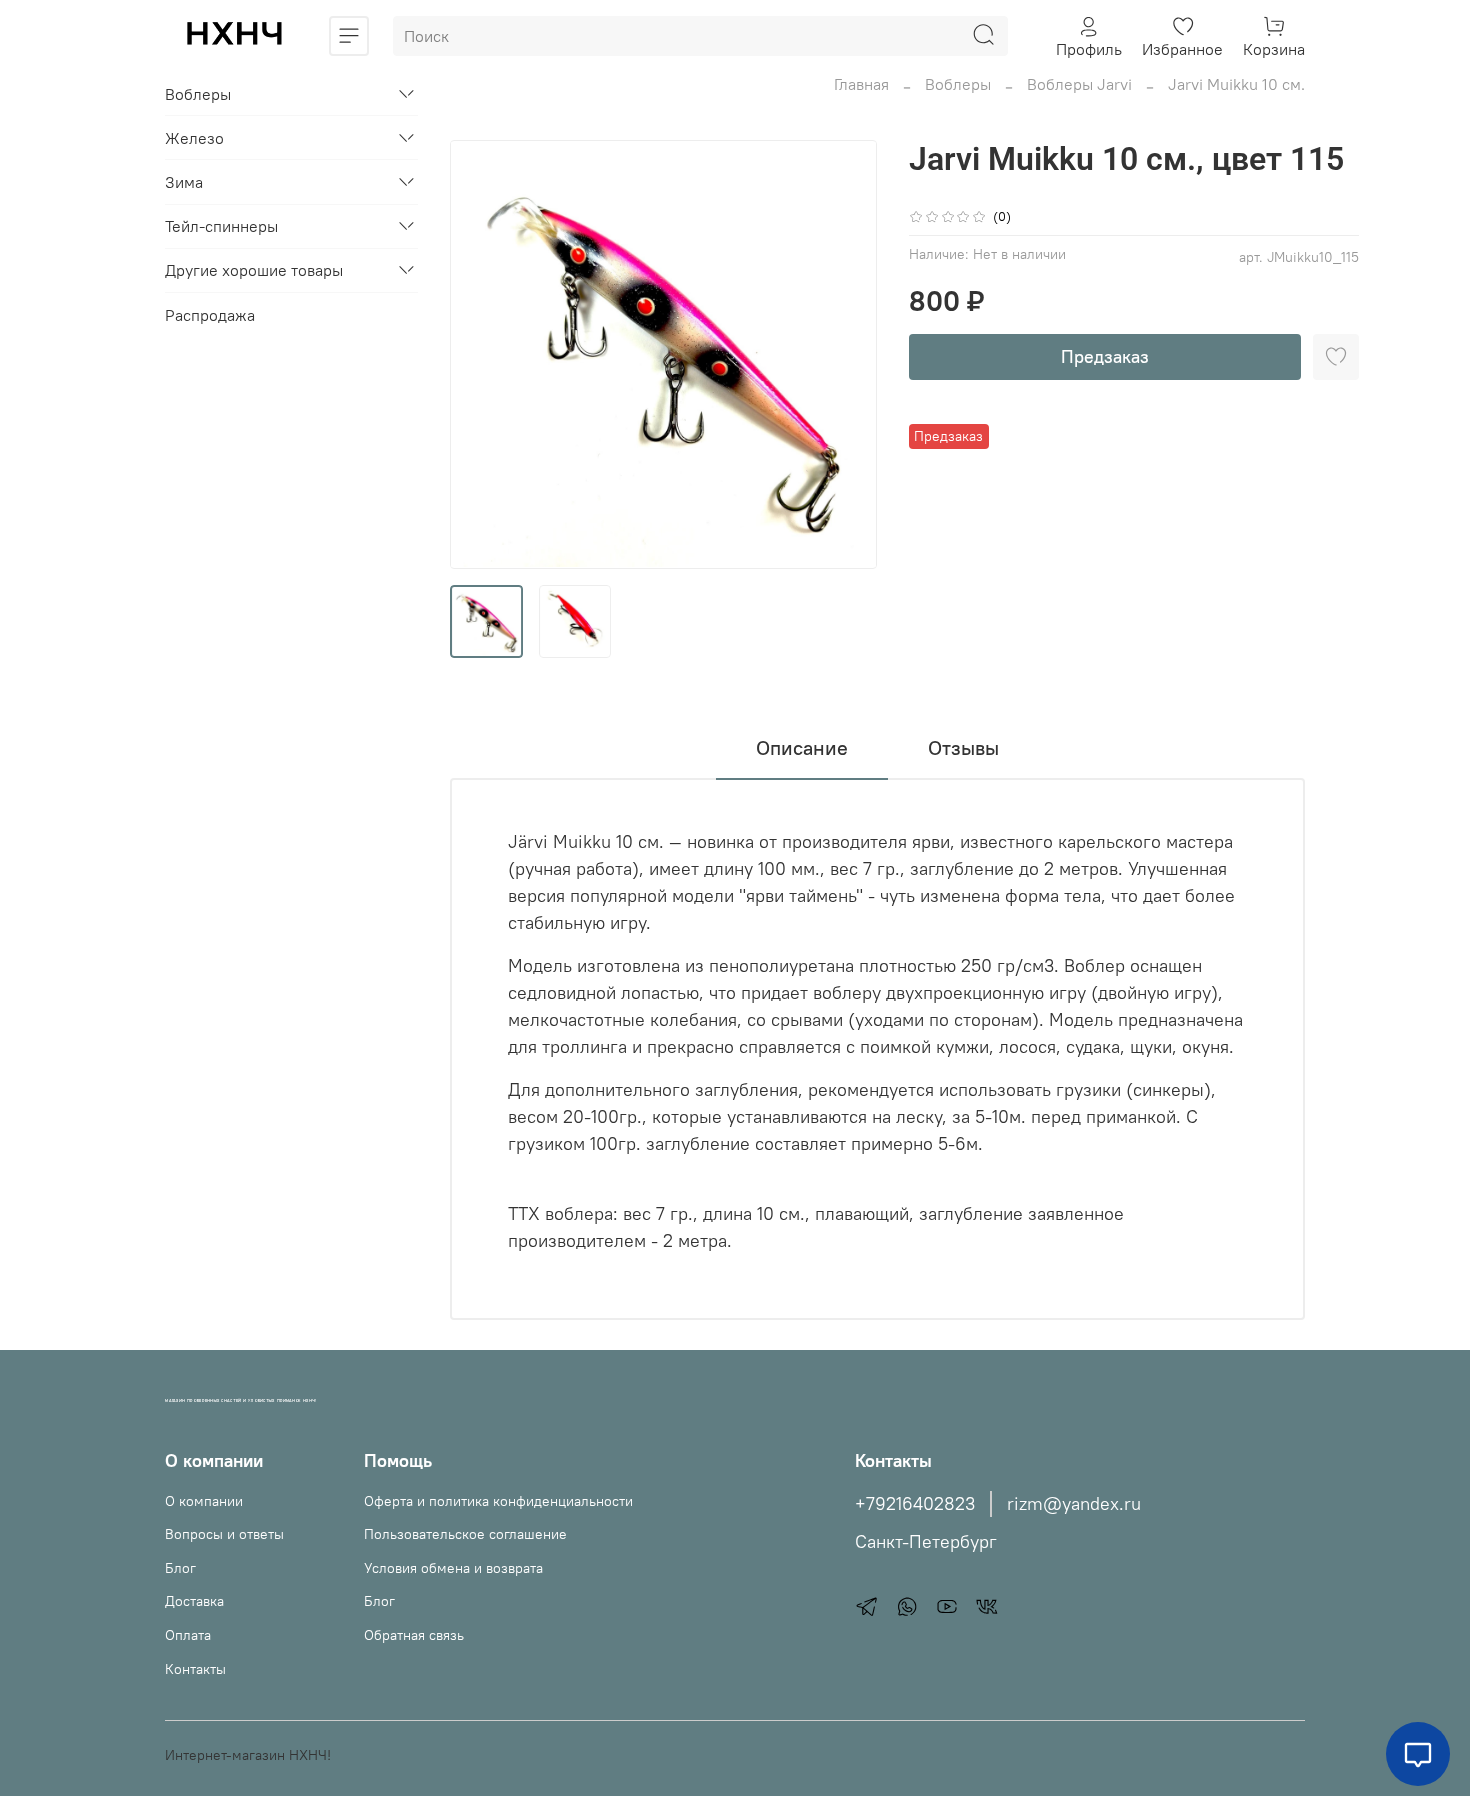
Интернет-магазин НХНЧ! (248, 1755)
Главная (861, 84)
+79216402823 (915, 1504)
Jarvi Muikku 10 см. (1236, 84)
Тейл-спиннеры (221, 226)
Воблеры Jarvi (1079, 84)
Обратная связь (414, 1635)
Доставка (194, 1601)
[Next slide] (845, 355)
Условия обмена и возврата (453, 1568)
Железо (194, 138)
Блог (180, 1568)
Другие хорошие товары (254, 270)
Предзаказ (1105, 356)
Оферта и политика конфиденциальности (498, 1501)
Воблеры (958, 84)
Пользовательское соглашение (465, 1534)
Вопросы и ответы (224, 1534)
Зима (184, 182)
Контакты (195, 1669)
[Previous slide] (482, 355)
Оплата (188, 1635)
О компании (204, 1501)
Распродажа (210, 314)
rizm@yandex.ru (1074, 1504)
